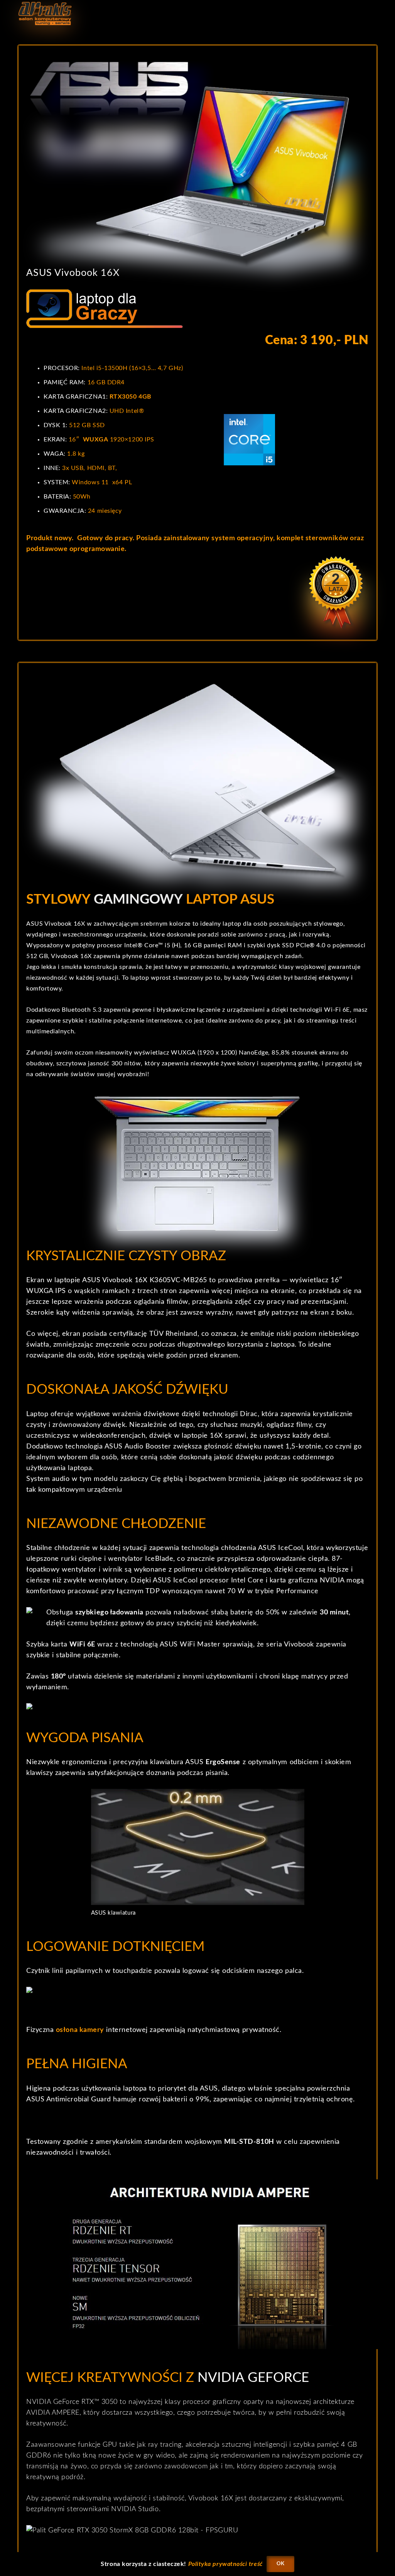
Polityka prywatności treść (225, 2564)
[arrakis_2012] (45, 14)
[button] (372, 14)
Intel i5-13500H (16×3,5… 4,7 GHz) (132, 368)
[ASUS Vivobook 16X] (197, 160)
